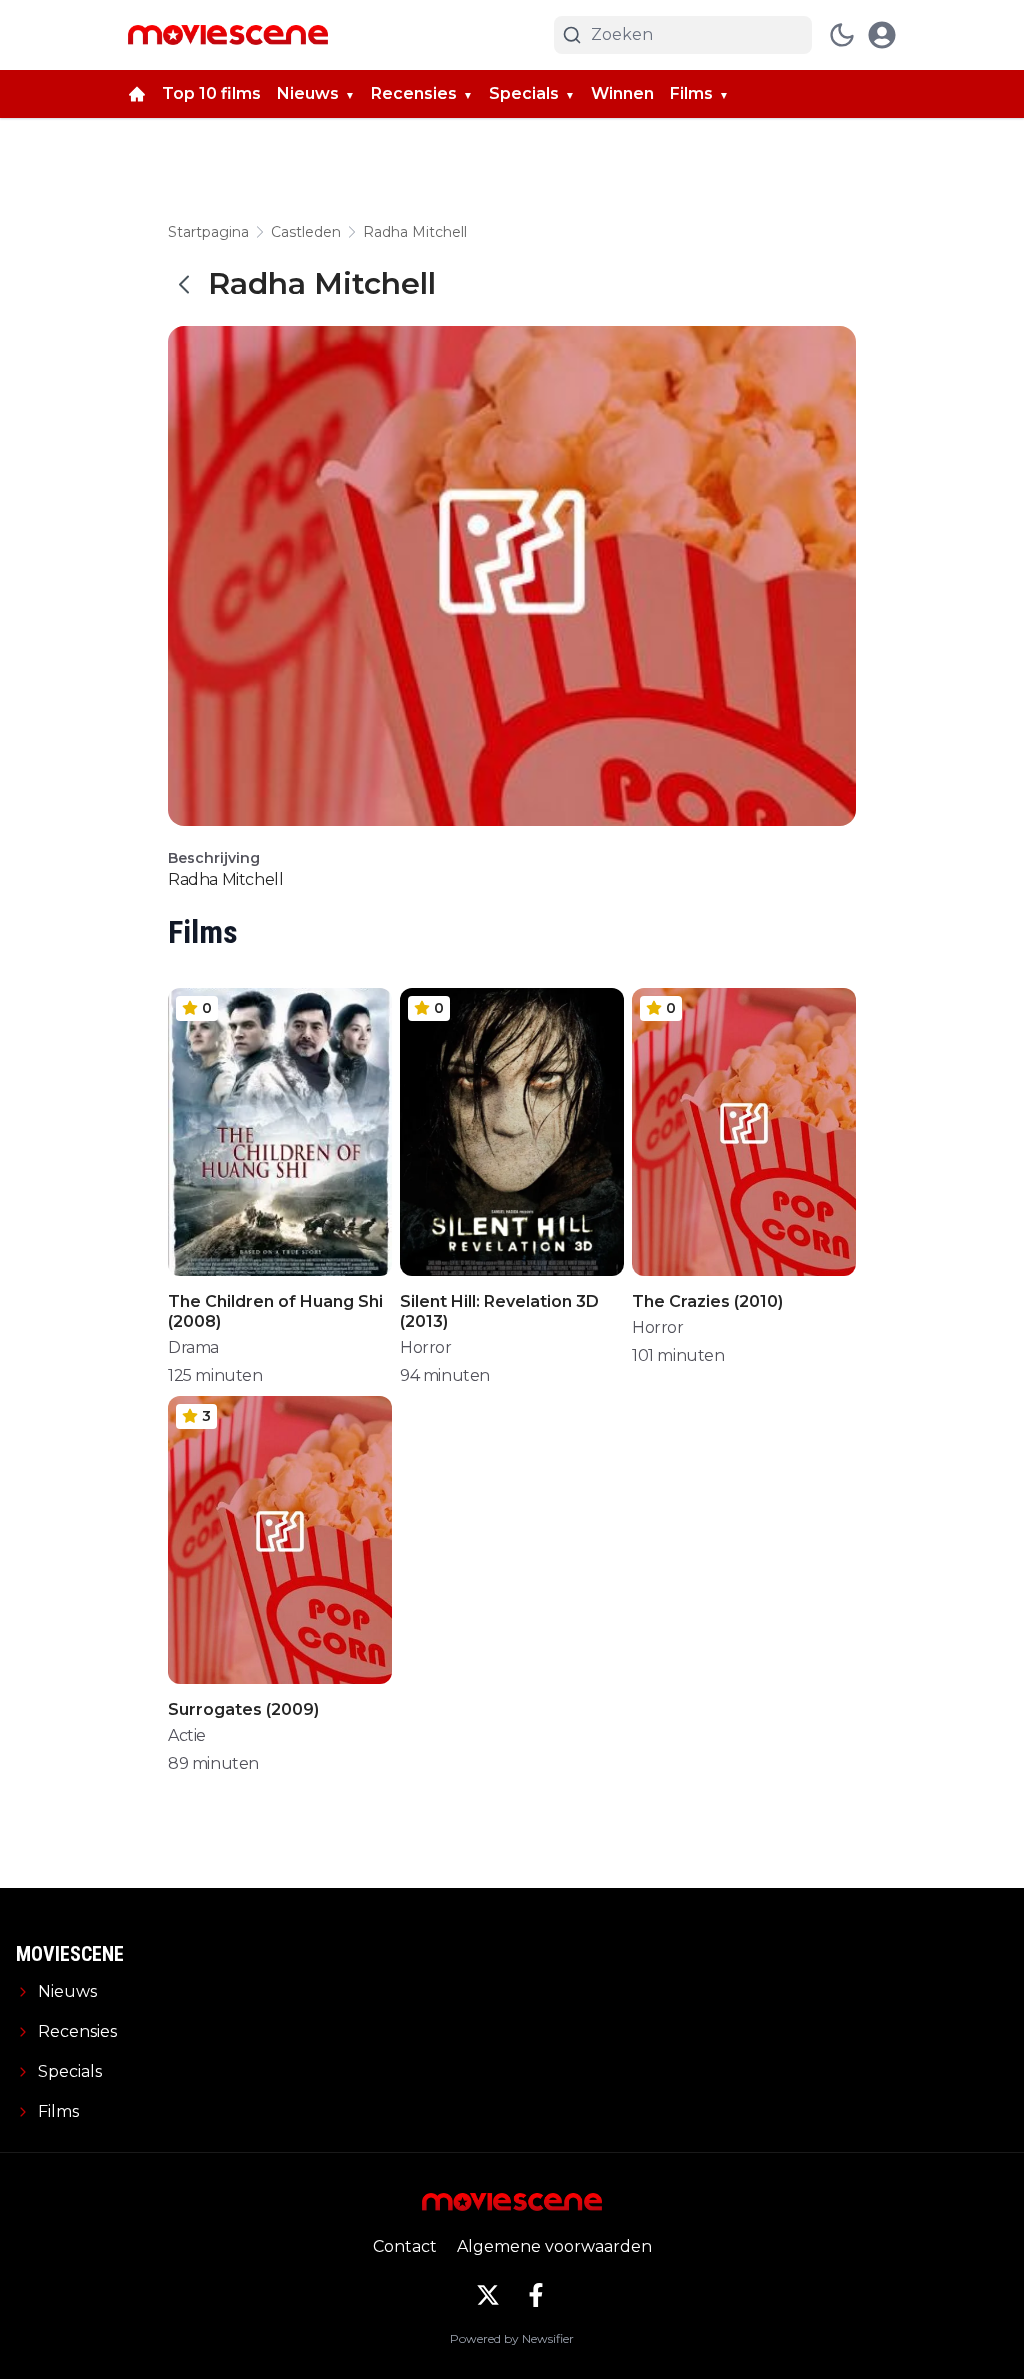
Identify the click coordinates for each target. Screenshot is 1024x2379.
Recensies (414, 93)
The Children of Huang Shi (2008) (275, 1311)
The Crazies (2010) (707, 1301)
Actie (187, 1735)
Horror (426, 1347)
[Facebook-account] (536, 2295)
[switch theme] (842, 35)
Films (691, 93)
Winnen (622, 93)
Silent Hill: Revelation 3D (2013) (499, 1311)
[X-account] (488, 2295)
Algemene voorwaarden (554, 2246)
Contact (405, 2246)
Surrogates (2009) (243, 1709)
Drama (193, 1347)
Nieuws (308, 93)
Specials (524, 93)
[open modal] (882, 35)
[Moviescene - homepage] (228, 35)
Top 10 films (211, 93)
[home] (137, 94)
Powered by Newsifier (512, 2338)
